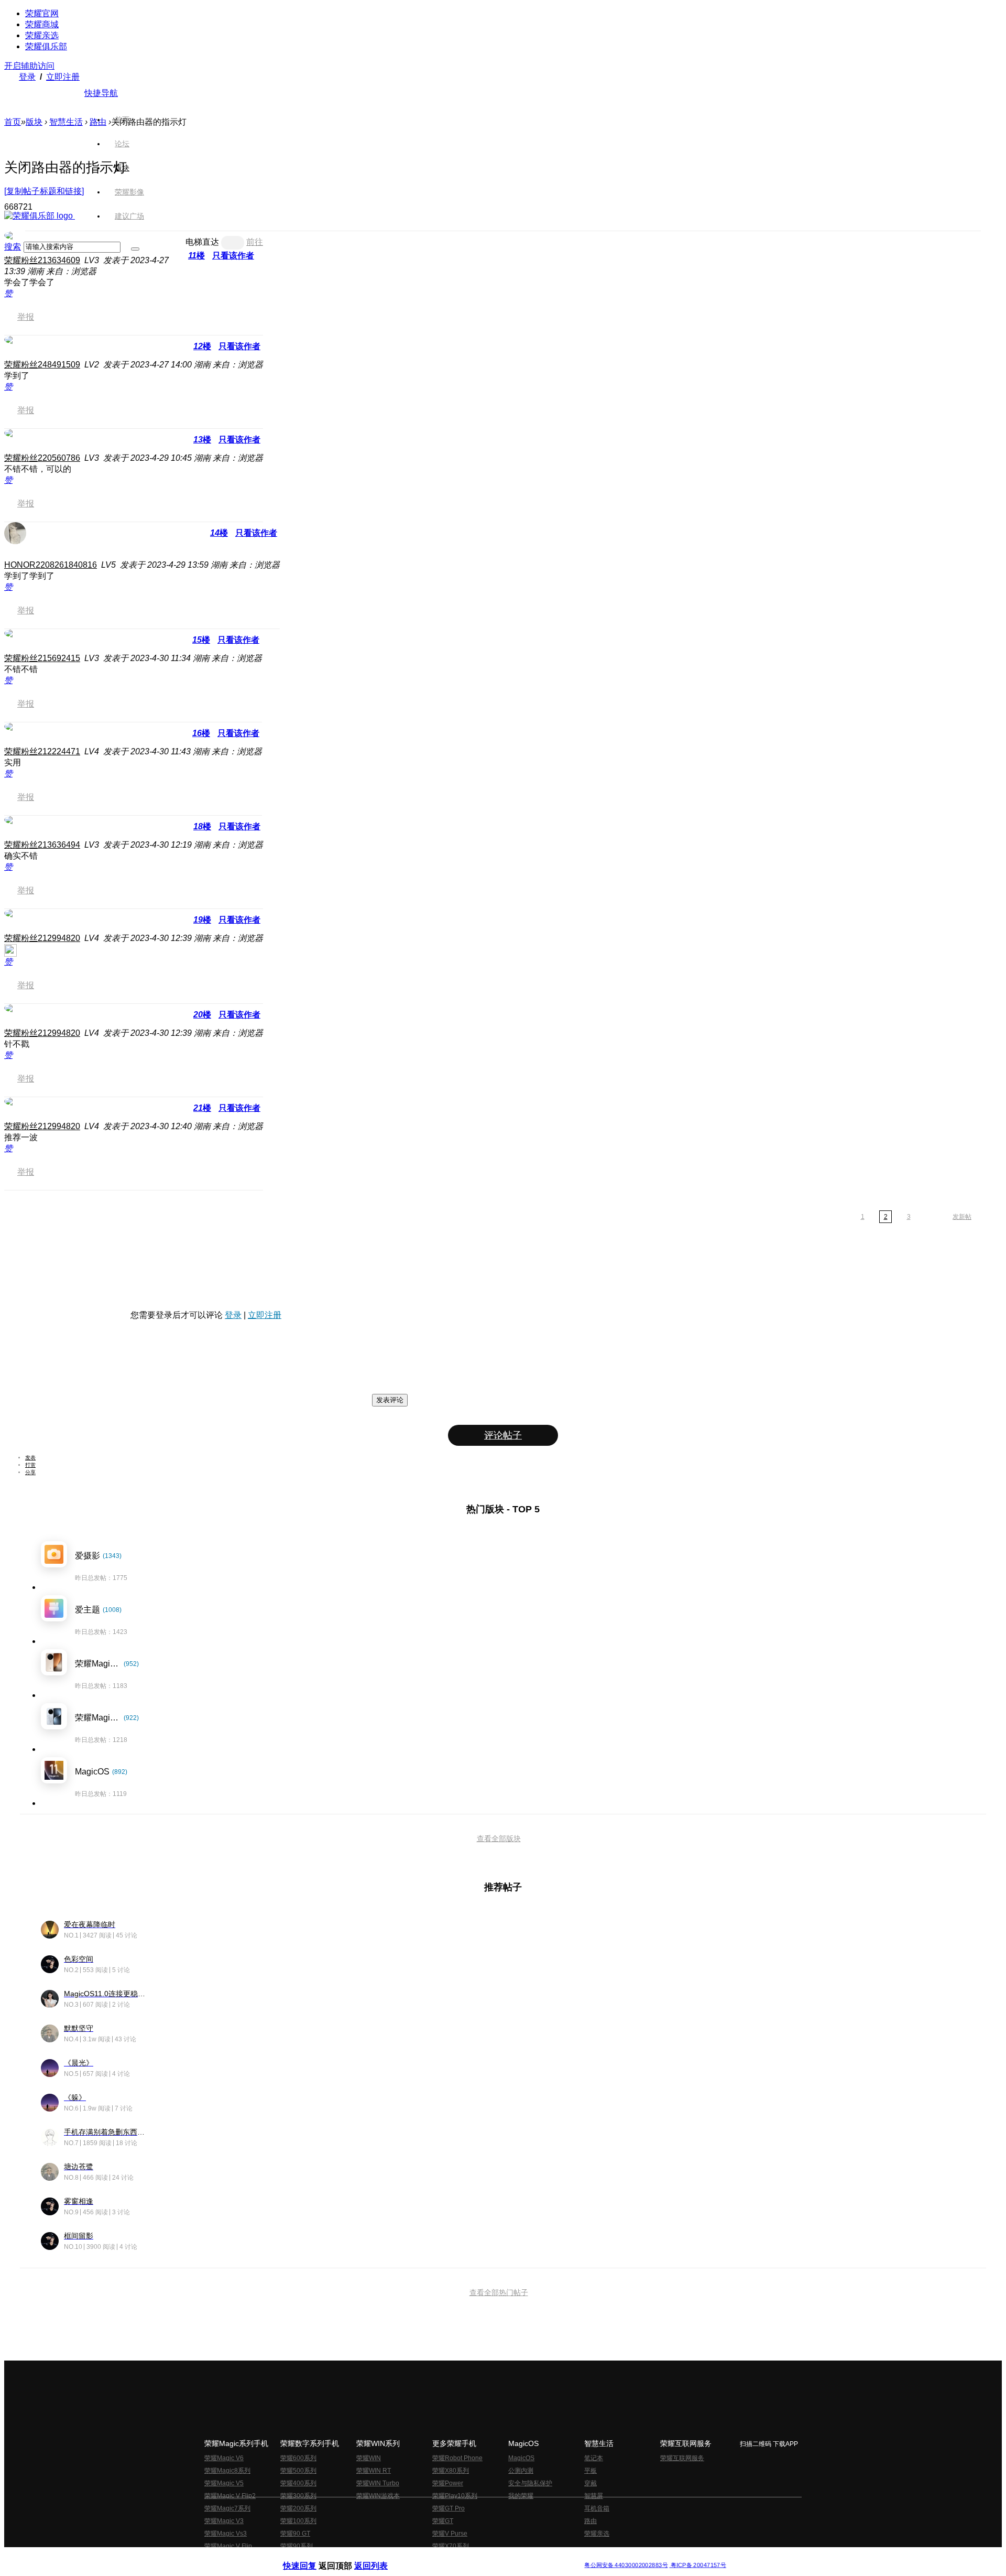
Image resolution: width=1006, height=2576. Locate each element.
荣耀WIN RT (374, 2471)
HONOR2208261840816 (51, 565)
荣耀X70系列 (451, 2546)
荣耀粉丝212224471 (42, 751)
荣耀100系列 (298, 2521)
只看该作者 (239, 346)
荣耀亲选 (42, 35)
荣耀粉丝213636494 (42, 845)
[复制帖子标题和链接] (44, 191)
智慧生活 (66, 122)
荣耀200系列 (298, 2508)
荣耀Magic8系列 (227, 2471)
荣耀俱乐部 (46, 46)
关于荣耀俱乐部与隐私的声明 (380, 2557)
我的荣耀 (521, 2496)
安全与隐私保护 (530, 2483)
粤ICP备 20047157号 (698, 2565)
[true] (135, 249)
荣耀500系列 (298, 2471)
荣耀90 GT (295, 2534)
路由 (591, 2521)
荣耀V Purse (450, 2534)
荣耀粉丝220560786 (42, 458)
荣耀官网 (42, 13)
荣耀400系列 (298, 2483)
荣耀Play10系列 (455, 2496)
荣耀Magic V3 (224, 2521)
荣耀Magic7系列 (227, 2508)
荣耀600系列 (298, 2458)
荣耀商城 (42, 24)
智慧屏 (594, 2496)
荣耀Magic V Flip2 (230, 2496)
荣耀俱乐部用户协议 (311, 2557)
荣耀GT (443, 2521)
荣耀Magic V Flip (228, 2546)
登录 (27, 77)
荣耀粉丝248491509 (42, 365)
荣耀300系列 (298, 2496)
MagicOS (521, 2458)
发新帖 (962, 1217)
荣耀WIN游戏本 (378, 2496)
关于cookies (439, 2557)
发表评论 (390, 1400)
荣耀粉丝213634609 (42, 260)
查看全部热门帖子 (499, 2292)
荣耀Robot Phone (457, 2458)
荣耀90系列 (297, 2546)
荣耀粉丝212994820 (42, 938)
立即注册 (63, 77)
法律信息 (468, 2557)
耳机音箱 (597, 2508)
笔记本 (594, 2458)
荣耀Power (448, 2483)
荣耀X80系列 (451, 2471)
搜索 (13, 247)
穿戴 (591, 2483)
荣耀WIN (369, 2458)
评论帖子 (503, 1435)
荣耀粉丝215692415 (42, 658)
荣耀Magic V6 (224, 2458)
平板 (591, 2471)
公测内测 (521, 2471)
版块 (34, 122)
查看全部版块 (499, 1838)
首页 (122, 120)
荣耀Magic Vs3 (226, 2534)
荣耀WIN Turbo (378, 2483)
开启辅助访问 (29, 66)
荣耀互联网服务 (682, 2458)
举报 (26, 317)
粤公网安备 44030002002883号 (626, 2565)
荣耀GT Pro (449, 2508)
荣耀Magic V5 (224, 2483)
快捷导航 (101, 93)
